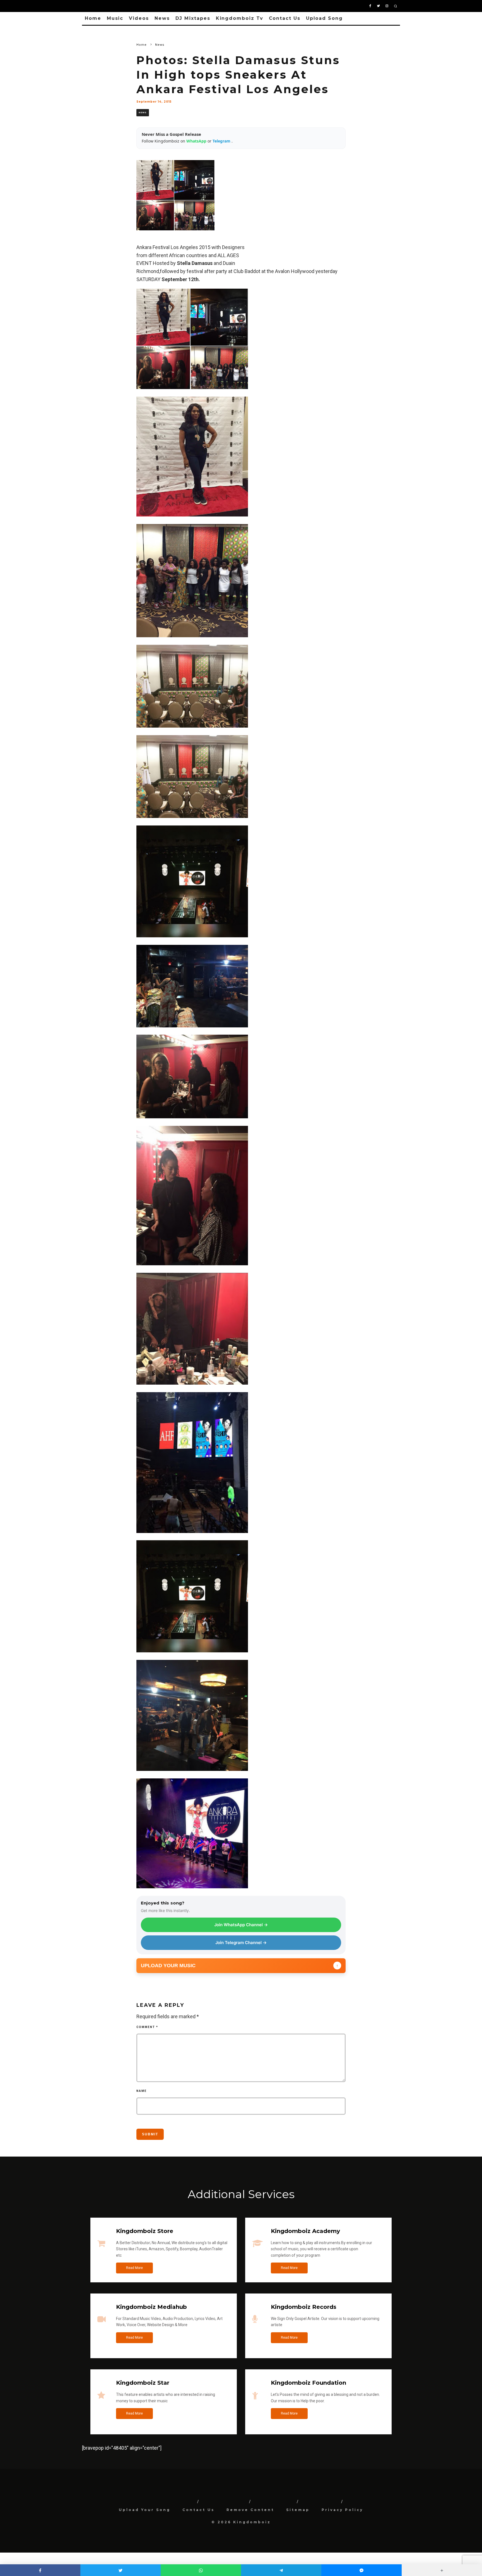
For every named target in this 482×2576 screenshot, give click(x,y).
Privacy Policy (342, 2510)
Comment (147, 2027)
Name (142, 2091)
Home (93, 18)
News (162, 18)
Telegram (222, 141)
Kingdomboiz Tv (240, 18)
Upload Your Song (145, 2510)
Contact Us (285, 18)
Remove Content (250, 2510)
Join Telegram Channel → (241, 1943)
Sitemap (298, 2510)
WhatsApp (197, 141)
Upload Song (324, 18)
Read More (134, 2268)
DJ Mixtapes (193, 18)
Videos (139, 18)
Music (115, 18)
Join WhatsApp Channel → (241, 1925)
